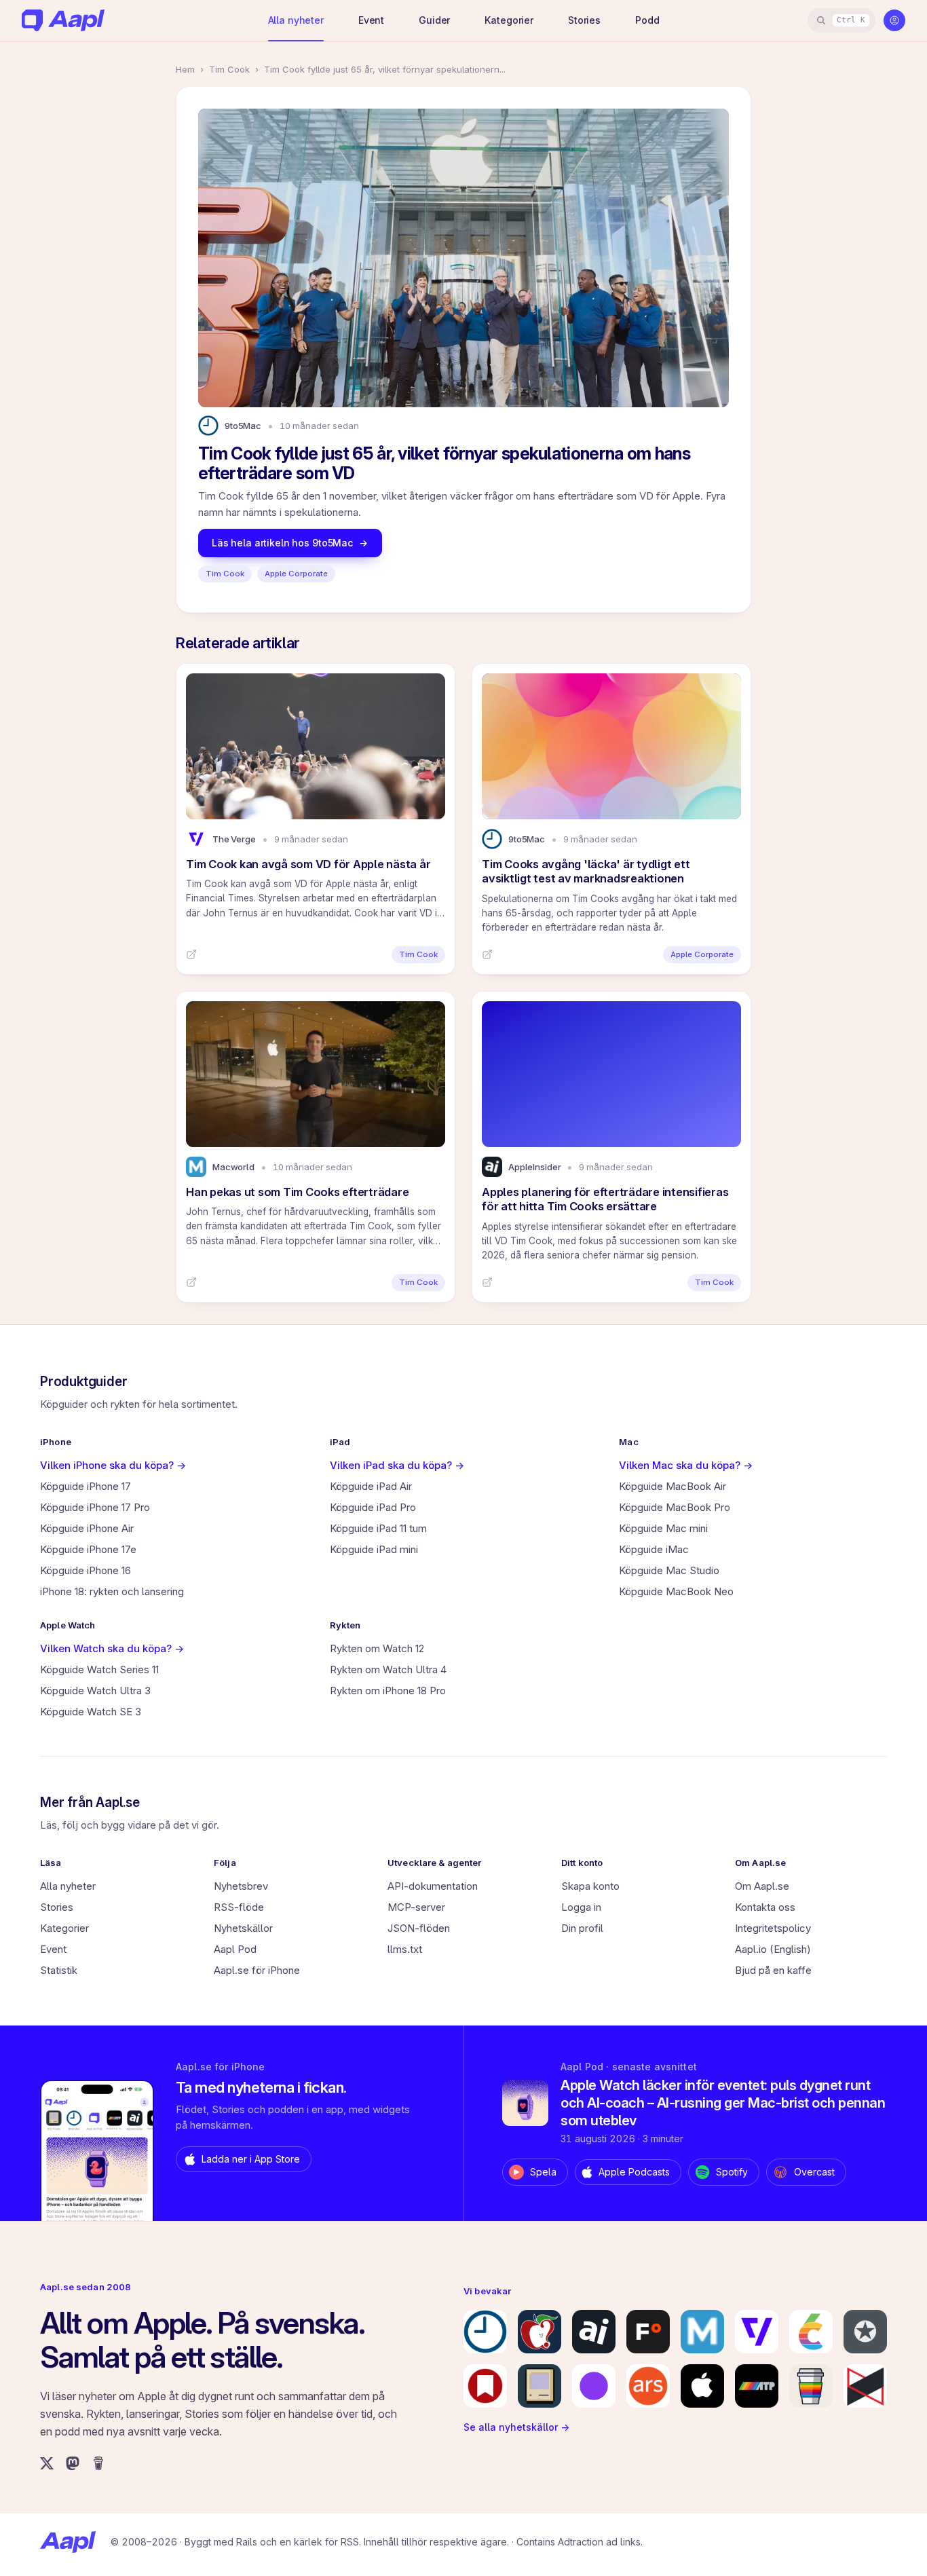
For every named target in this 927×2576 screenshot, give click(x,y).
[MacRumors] (540, 2332)
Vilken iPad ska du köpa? (397, 1465)
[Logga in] (894, 20)
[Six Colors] (811, 2332)
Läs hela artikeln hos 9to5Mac (282, 543)
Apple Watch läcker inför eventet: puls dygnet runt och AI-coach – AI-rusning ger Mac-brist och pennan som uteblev (723, 2103)
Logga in (581, 1907)
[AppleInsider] (594, 2332)
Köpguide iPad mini (374, 1549)
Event (371, 20)
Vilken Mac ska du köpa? (686, 1465)
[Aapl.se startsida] (68, 2542)
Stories (584, 20)
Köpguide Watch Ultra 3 (95, 1691)
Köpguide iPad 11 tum (378, 1528)
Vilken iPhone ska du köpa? (113, 1465)
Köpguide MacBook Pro (675, 1507)
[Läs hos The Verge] (191, 954)
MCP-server (416, 1907)
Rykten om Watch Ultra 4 (388, 1669)
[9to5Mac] (485, 2332)
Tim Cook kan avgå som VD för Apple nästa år (308, 864)
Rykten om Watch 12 (377, 1648)
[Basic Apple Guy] (811, 2386)
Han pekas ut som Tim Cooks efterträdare (297, 1192)
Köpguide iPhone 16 (86, 1570)
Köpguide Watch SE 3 (91, 1712)
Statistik (59, 1970)
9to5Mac (243, 426)
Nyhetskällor (243, 1928)
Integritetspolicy (773, 1928)
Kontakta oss (765, 1907)
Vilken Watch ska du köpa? (112, 1648)
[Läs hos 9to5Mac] (487, 954)
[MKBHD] (865, 2386)
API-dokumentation (433, 1886)
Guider (434, 20)
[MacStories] (485, 2386)
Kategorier (509, 20)
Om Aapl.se (762, 1886)
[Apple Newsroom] (702, 2386)
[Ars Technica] (648, 2386)
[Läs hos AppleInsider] (487, 1282)
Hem (185, 69)
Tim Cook (229, 69)
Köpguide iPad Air (371, 1486)
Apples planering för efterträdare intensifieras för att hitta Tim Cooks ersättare (605, 1199)
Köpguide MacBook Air (673, 1486)
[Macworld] (702, 2332)
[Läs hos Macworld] (191, 1282)
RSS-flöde (239, 1907)
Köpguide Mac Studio (669, 1570)
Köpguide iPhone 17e (88, 1549)
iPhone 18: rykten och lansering (112, 1591)
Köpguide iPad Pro (373, 1507)
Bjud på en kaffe (773, 1970)
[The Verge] (757, 2332)
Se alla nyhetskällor (516, 2427)
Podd (647, 20)
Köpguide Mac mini (663, 1528)
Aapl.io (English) (773, 1949)
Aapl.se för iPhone (257, 1970)
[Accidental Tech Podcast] (757, 2386)
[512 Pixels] (540, 2386)
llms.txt (405, 1949)
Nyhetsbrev (241, 1886)
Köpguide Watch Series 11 (99, 1669)
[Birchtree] (594, 2386)
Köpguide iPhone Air (87, 1528)
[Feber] (648, 2332)
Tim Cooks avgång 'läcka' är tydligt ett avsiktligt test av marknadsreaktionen (586, 871)
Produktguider (84, 1382)
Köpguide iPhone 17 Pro (95, 1507)
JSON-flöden (419, 1928)
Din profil (582, 1928)
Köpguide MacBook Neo (676, 1591)
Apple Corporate (296, 574)
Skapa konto (590, 1886)
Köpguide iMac (654, 1549)
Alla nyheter (296, 20)
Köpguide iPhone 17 (86, 1486)
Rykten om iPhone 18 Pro (388, 1691)
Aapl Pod (235, 1949)
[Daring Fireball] (865, 2332)
